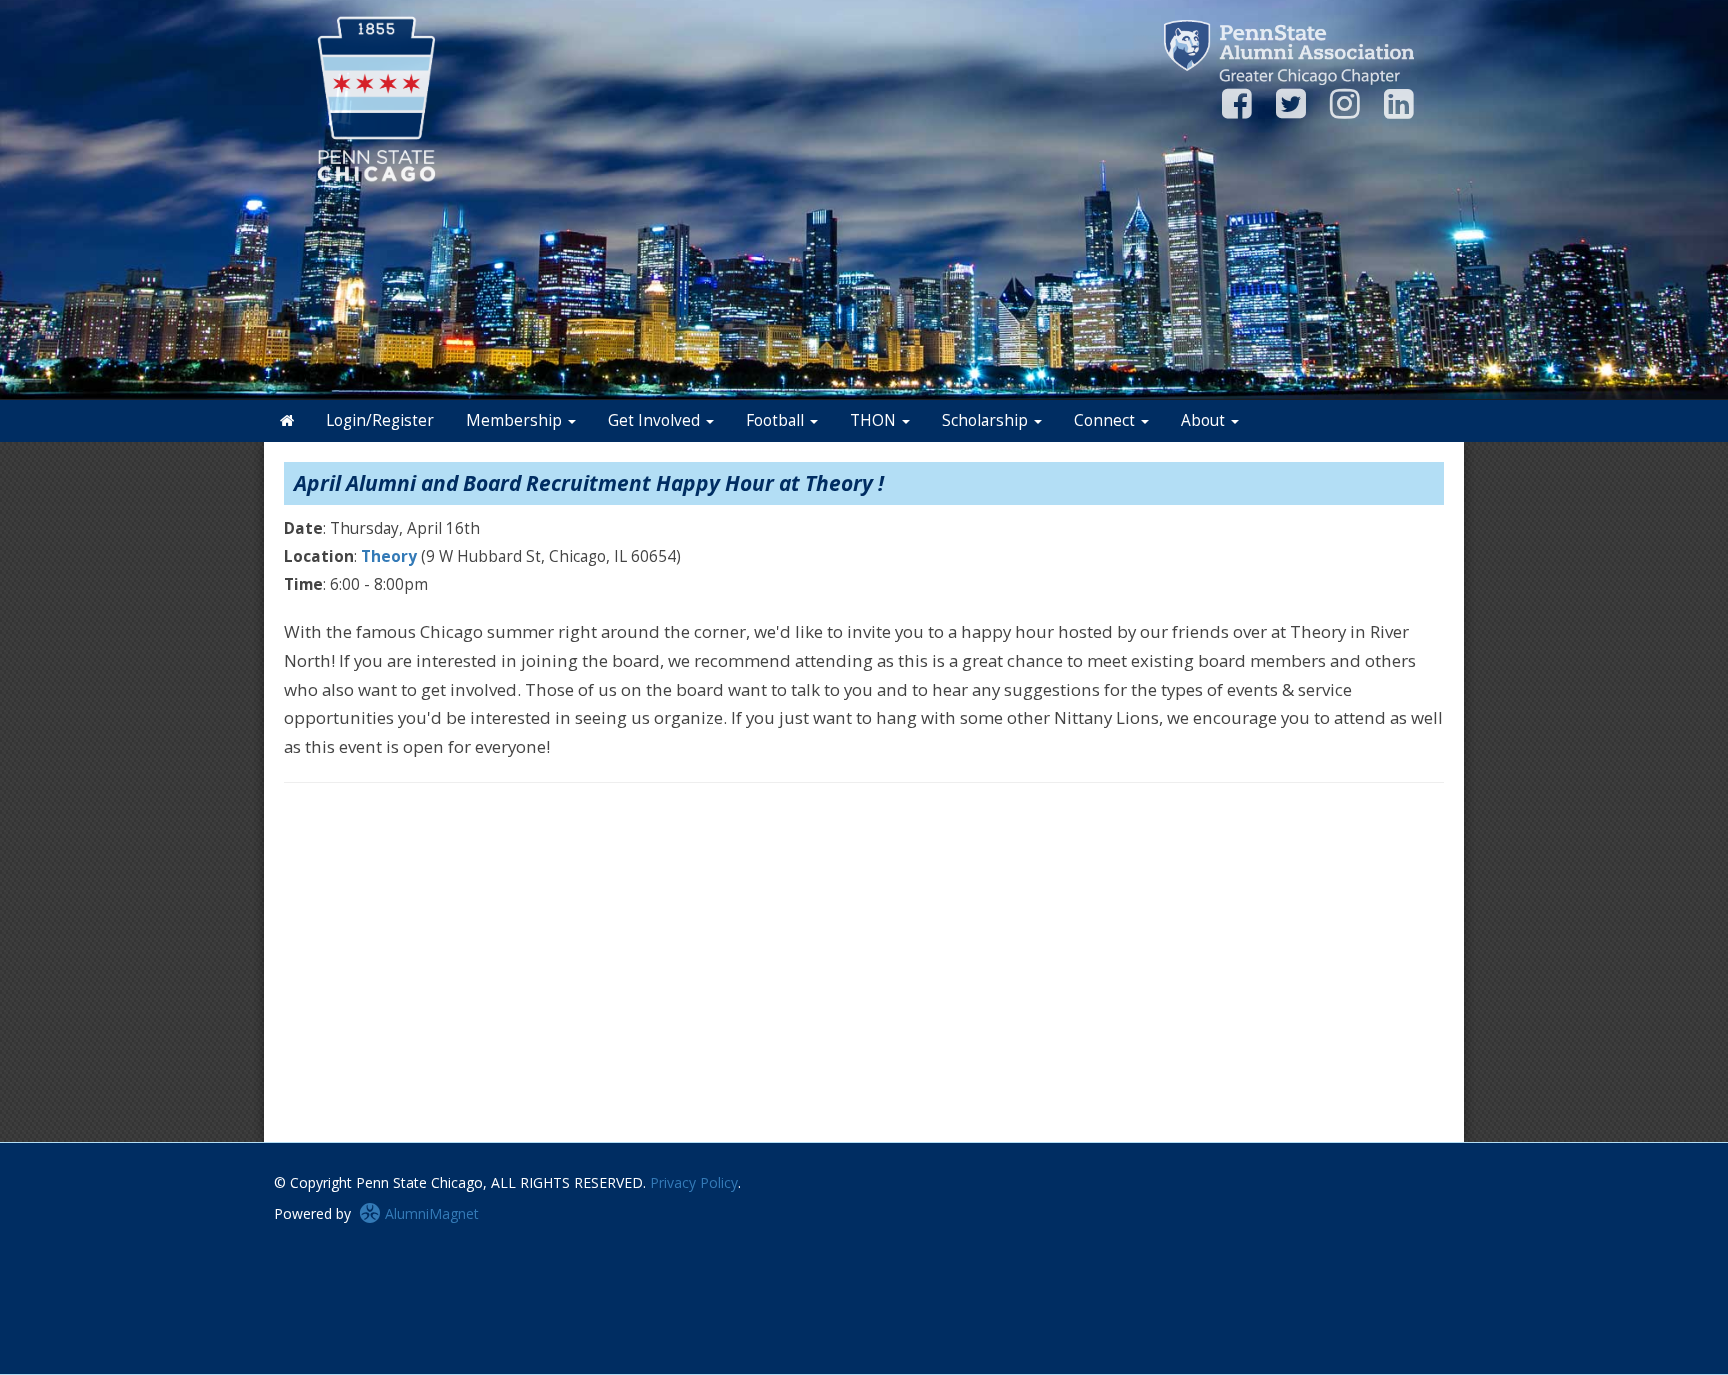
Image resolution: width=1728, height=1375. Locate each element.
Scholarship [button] (987, 420)
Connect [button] (1106, 420)
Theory (389, 556)
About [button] (1205, 420)
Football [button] (777, 420)
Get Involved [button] (656, 420)
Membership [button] (516, 420)
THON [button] (875, 420)
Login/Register (380, 420)
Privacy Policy (694, 1182)
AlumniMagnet (430, 1213)
